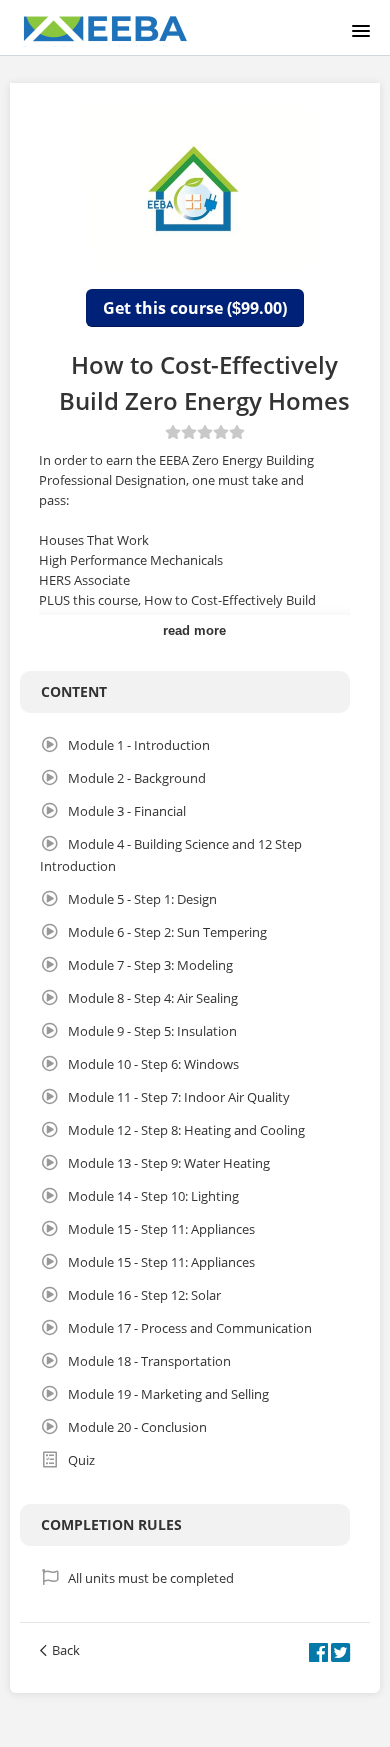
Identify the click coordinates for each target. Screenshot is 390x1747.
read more (194, 630)
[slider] (205, 432)
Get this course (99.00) (195, 308)
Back (66, 1650)
